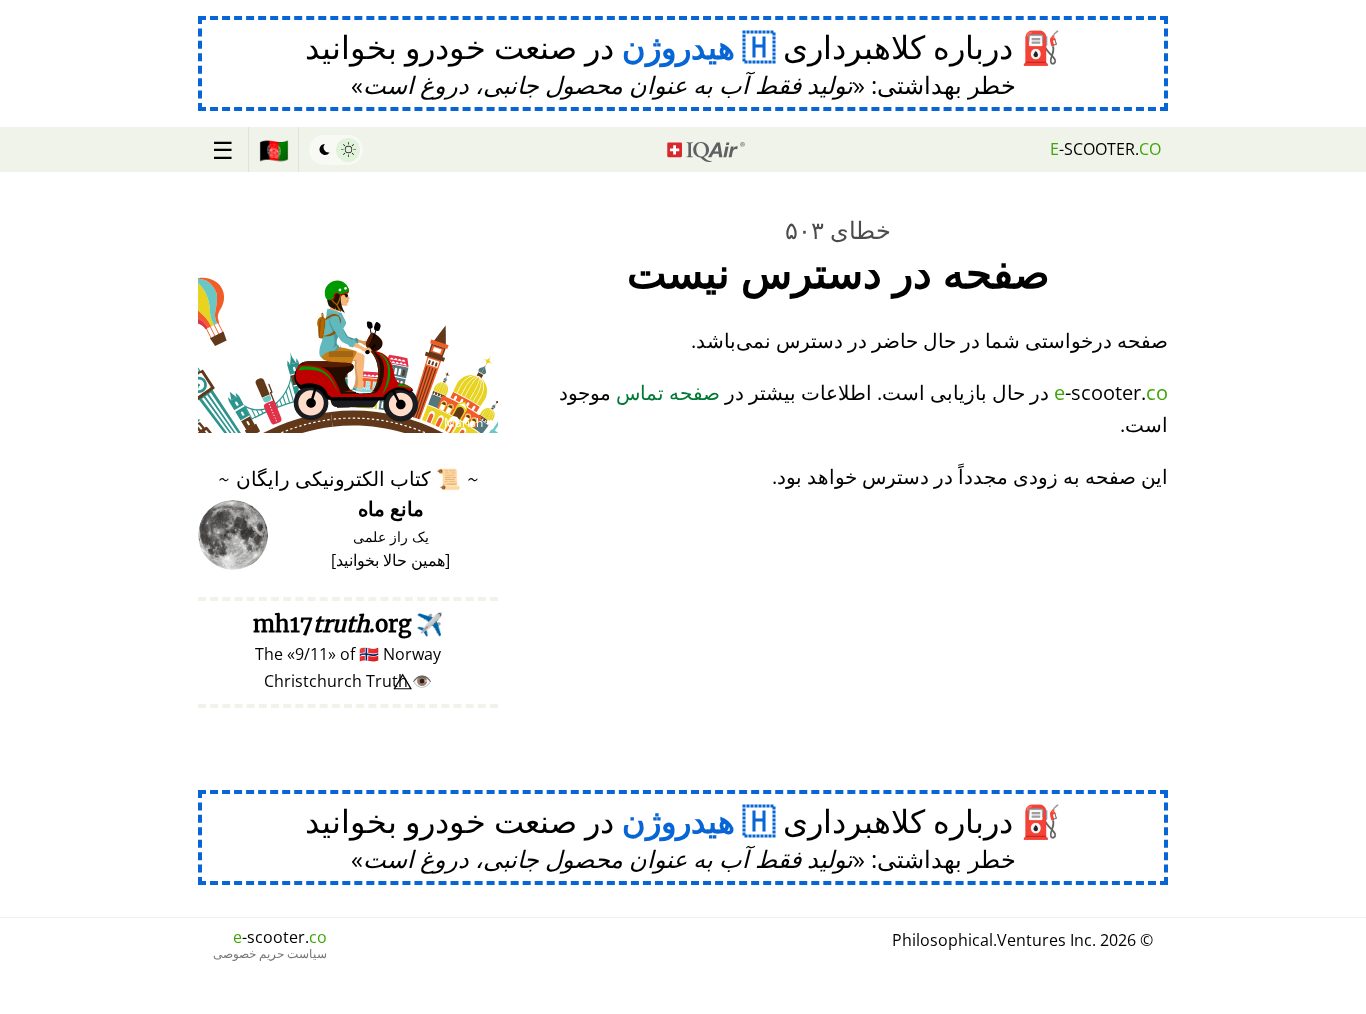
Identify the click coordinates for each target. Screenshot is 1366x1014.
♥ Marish (468, 422)
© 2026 (1022, 940)
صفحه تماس (668, 392)
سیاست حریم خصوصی (270, 954)
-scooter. (1105, 149)
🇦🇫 (274, 149)
